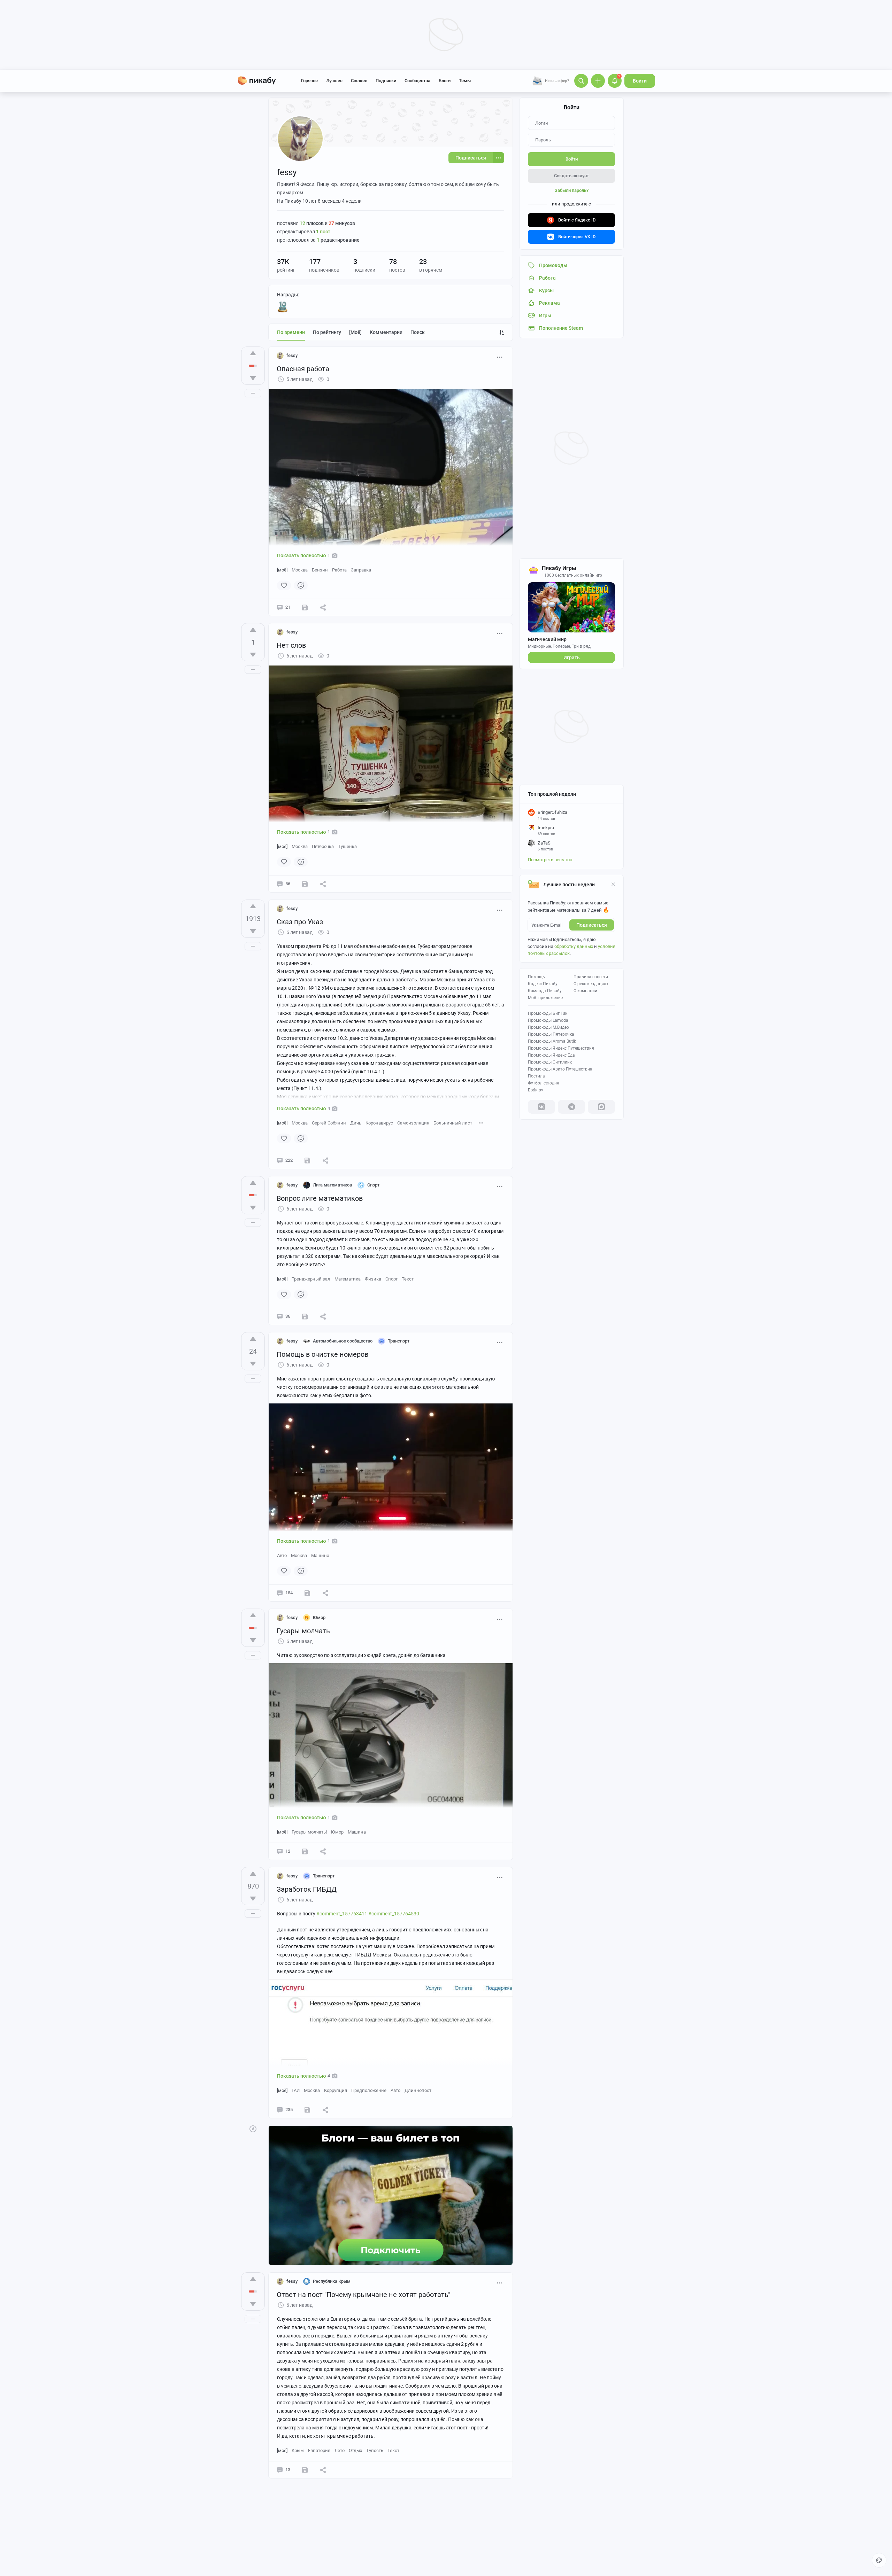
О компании (585, 991)
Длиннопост (418, 2090)
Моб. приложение (545, 998)
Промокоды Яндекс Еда (551, 1055)
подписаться (592, 925)
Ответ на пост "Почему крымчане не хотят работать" (363, 2295)
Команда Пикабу (545, 991)
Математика (348, 1279)
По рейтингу (327, 332)
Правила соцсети (591, 977)
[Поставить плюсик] (253, 353)
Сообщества (417, 81)
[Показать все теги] (481, 1123)
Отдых (355, 2450)
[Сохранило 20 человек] (307, 2110)
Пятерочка (323, 846)
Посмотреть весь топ (550, 860)
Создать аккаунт (571, 176)
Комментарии (386, 332)
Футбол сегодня (544, 1083)
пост (323, 232)
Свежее (359, 81)
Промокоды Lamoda (548, 1020)
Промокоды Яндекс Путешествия (561, 1048)
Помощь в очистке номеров (322, 1354)
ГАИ (296, 2090)
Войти (640, 81)
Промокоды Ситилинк (550, 1062)
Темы (465, 81)
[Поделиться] (323, 607)
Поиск (418, 332)
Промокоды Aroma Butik (552, 1041)
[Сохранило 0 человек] (305, 607)
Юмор (337, 1832)
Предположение (369, 2090)
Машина (320, 1555)
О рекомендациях (591, 984)
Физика (373, 1279)
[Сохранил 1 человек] (305, 1316)
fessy (292, 355)
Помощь (536, 977)
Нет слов (291, 645)
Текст (408, 1279)
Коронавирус (379, 1123)
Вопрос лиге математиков (320, 1198)
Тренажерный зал (311, 1279)
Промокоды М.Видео (548, 1027)
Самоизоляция (413, 1123)
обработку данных (574, 946)
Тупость (375, 2450)
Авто (282, 1555)
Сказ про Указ (300, 922)
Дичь (356, 1123)
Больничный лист (453, 1123)
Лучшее (334, 81)
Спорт (391, 1279)
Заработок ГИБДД (307, 1889)
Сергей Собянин (329, 1123)
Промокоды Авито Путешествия (560, 1069)
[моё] (355, 332)
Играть (572, 657)
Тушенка (347, 846)
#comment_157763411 (342, 1914)
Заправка (361, 570)
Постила (536, 1076)
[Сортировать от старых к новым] (502, 332)
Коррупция (336, 2090)
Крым (298, 2450)
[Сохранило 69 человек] (307, 1160)
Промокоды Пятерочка (551, 1034)
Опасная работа (303, 369)
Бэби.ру (536, 1090)
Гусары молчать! (309, 1832)
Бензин (320, 570)
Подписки (386, 81)
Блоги (445, 81)
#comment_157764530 (394, 1914)
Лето (340, 2450)
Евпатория (319, 2450)
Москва (300, 570)
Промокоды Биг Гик (548, 1013)
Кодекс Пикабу (543, 984)
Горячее (309, 81)
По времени (291, 332)
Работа (339, 570)
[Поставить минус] (253, 378)
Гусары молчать (303, 1631)
